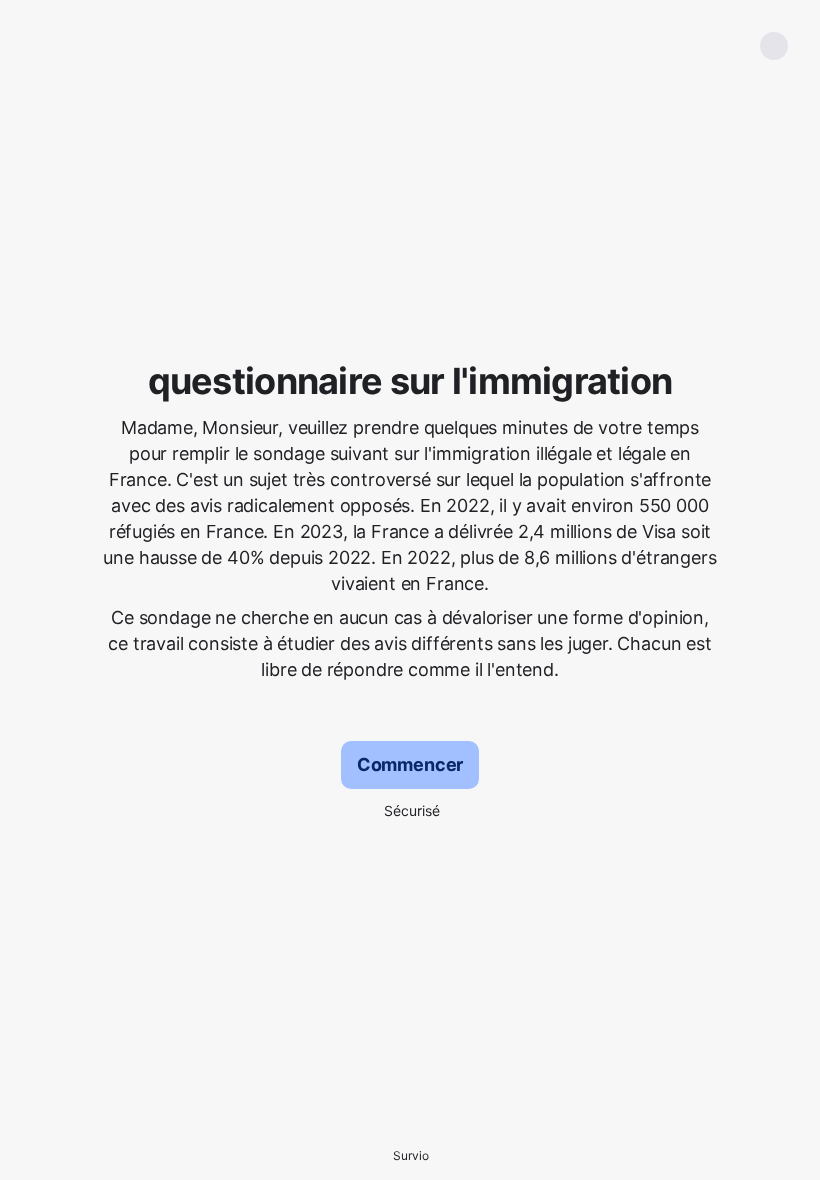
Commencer (410, 764)
